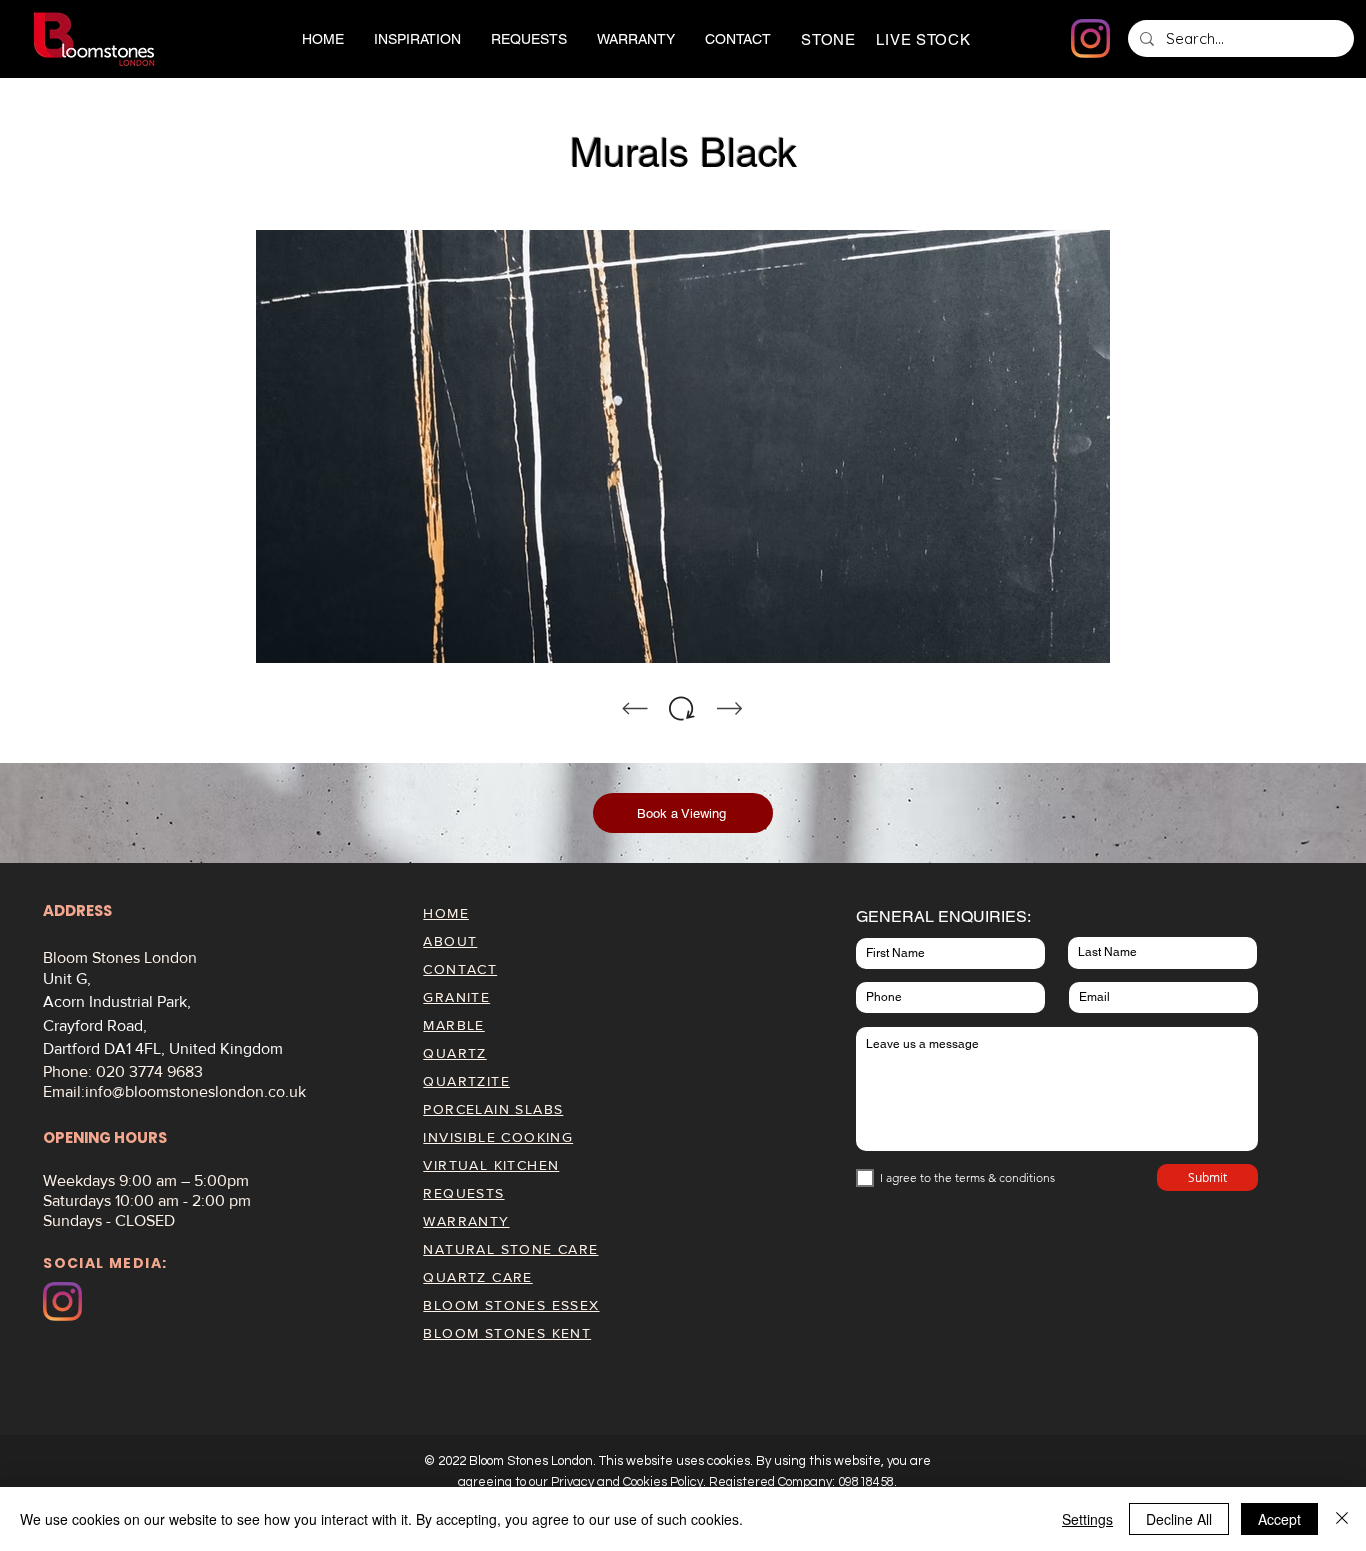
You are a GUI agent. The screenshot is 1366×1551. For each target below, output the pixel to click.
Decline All (1179, 1519)
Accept (1279, 1519)
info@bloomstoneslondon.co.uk (195, 1091)
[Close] (1342, 1519)
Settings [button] (1087, 1519)
